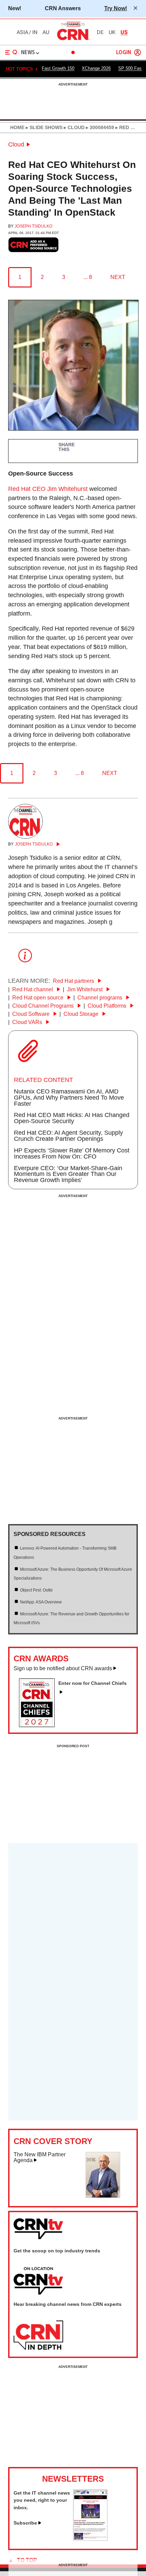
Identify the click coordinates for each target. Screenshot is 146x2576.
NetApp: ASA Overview (41, 1602)
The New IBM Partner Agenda (40, 2158)
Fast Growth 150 (58, 68)
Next (118, 277)
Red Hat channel (33, 989)
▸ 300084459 (99, 127)
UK (112, 32)
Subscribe (25, 2523)
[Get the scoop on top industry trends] (38, 2281)
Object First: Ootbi (36, 1590)
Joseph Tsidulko (33, 226)
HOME (17, 127)
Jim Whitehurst (85, 989)
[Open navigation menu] (11, 52)
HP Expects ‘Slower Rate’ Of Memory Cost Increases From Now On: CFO (72, 1153)
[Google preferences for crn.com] (34, 245)
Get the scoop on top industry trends (57, 2251)
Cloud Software (32, 1014)
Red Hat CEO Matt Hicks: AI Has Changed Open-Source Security (72, 1118)
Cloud (16, 144)
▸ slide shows (43, 127)
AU (46, 32)
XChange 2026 (96, 68)
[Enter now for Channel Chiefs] (40, 1725)
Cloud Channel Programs (44, 1006)
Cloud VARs (28, 1022)
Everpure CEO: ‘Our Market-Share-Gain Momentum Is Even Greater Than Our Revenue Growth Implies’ (68, 1174)
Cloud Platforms (108, 1006)
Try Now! (116, 8)
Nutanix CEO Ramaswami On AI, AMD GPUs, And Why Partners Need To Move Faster (69, 1098)
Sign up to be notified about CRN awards (63, 1668)
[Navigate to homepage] (73, 40)
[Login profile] (138, 52)
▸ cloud (74, 127)
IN (35, 32)
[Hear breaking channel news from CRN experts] (38, 2336)
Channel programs (101, 998)
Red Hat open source (39, 998)
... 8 (88, 277)
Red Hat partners (74, 981)
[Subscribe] (90, 2539)
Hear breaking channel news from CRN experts (68, 2304)
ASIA (22, 32)
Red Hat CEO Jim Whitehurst (48, 489)
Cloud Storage (82, 1014)
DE (100, 32)
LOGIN (124, 53)
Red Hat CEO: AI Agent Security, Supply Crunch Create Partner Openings (68, 1136)
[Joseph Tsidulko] (25, 837)
